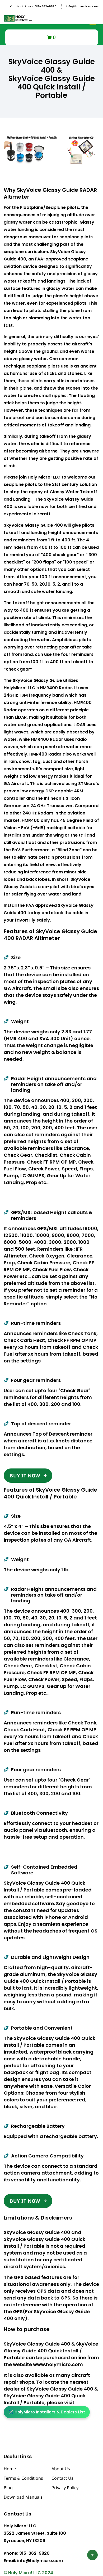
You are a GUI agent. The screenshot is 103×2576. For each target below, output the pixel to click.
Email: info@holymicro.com (33, 2561)
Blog (8, 2488)
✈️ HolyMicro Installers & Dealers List (47, 2412)
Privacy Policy (65, 2488)
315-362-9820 (33, 6)
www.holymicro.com (58, 2364)
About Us (61, 2469)
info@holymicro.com (83, 6)
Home (10, 2469)
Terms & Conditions (23, 2478)
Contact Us (62, 2478)
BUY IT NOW (25, 1476)
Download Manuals (23, 2497)
